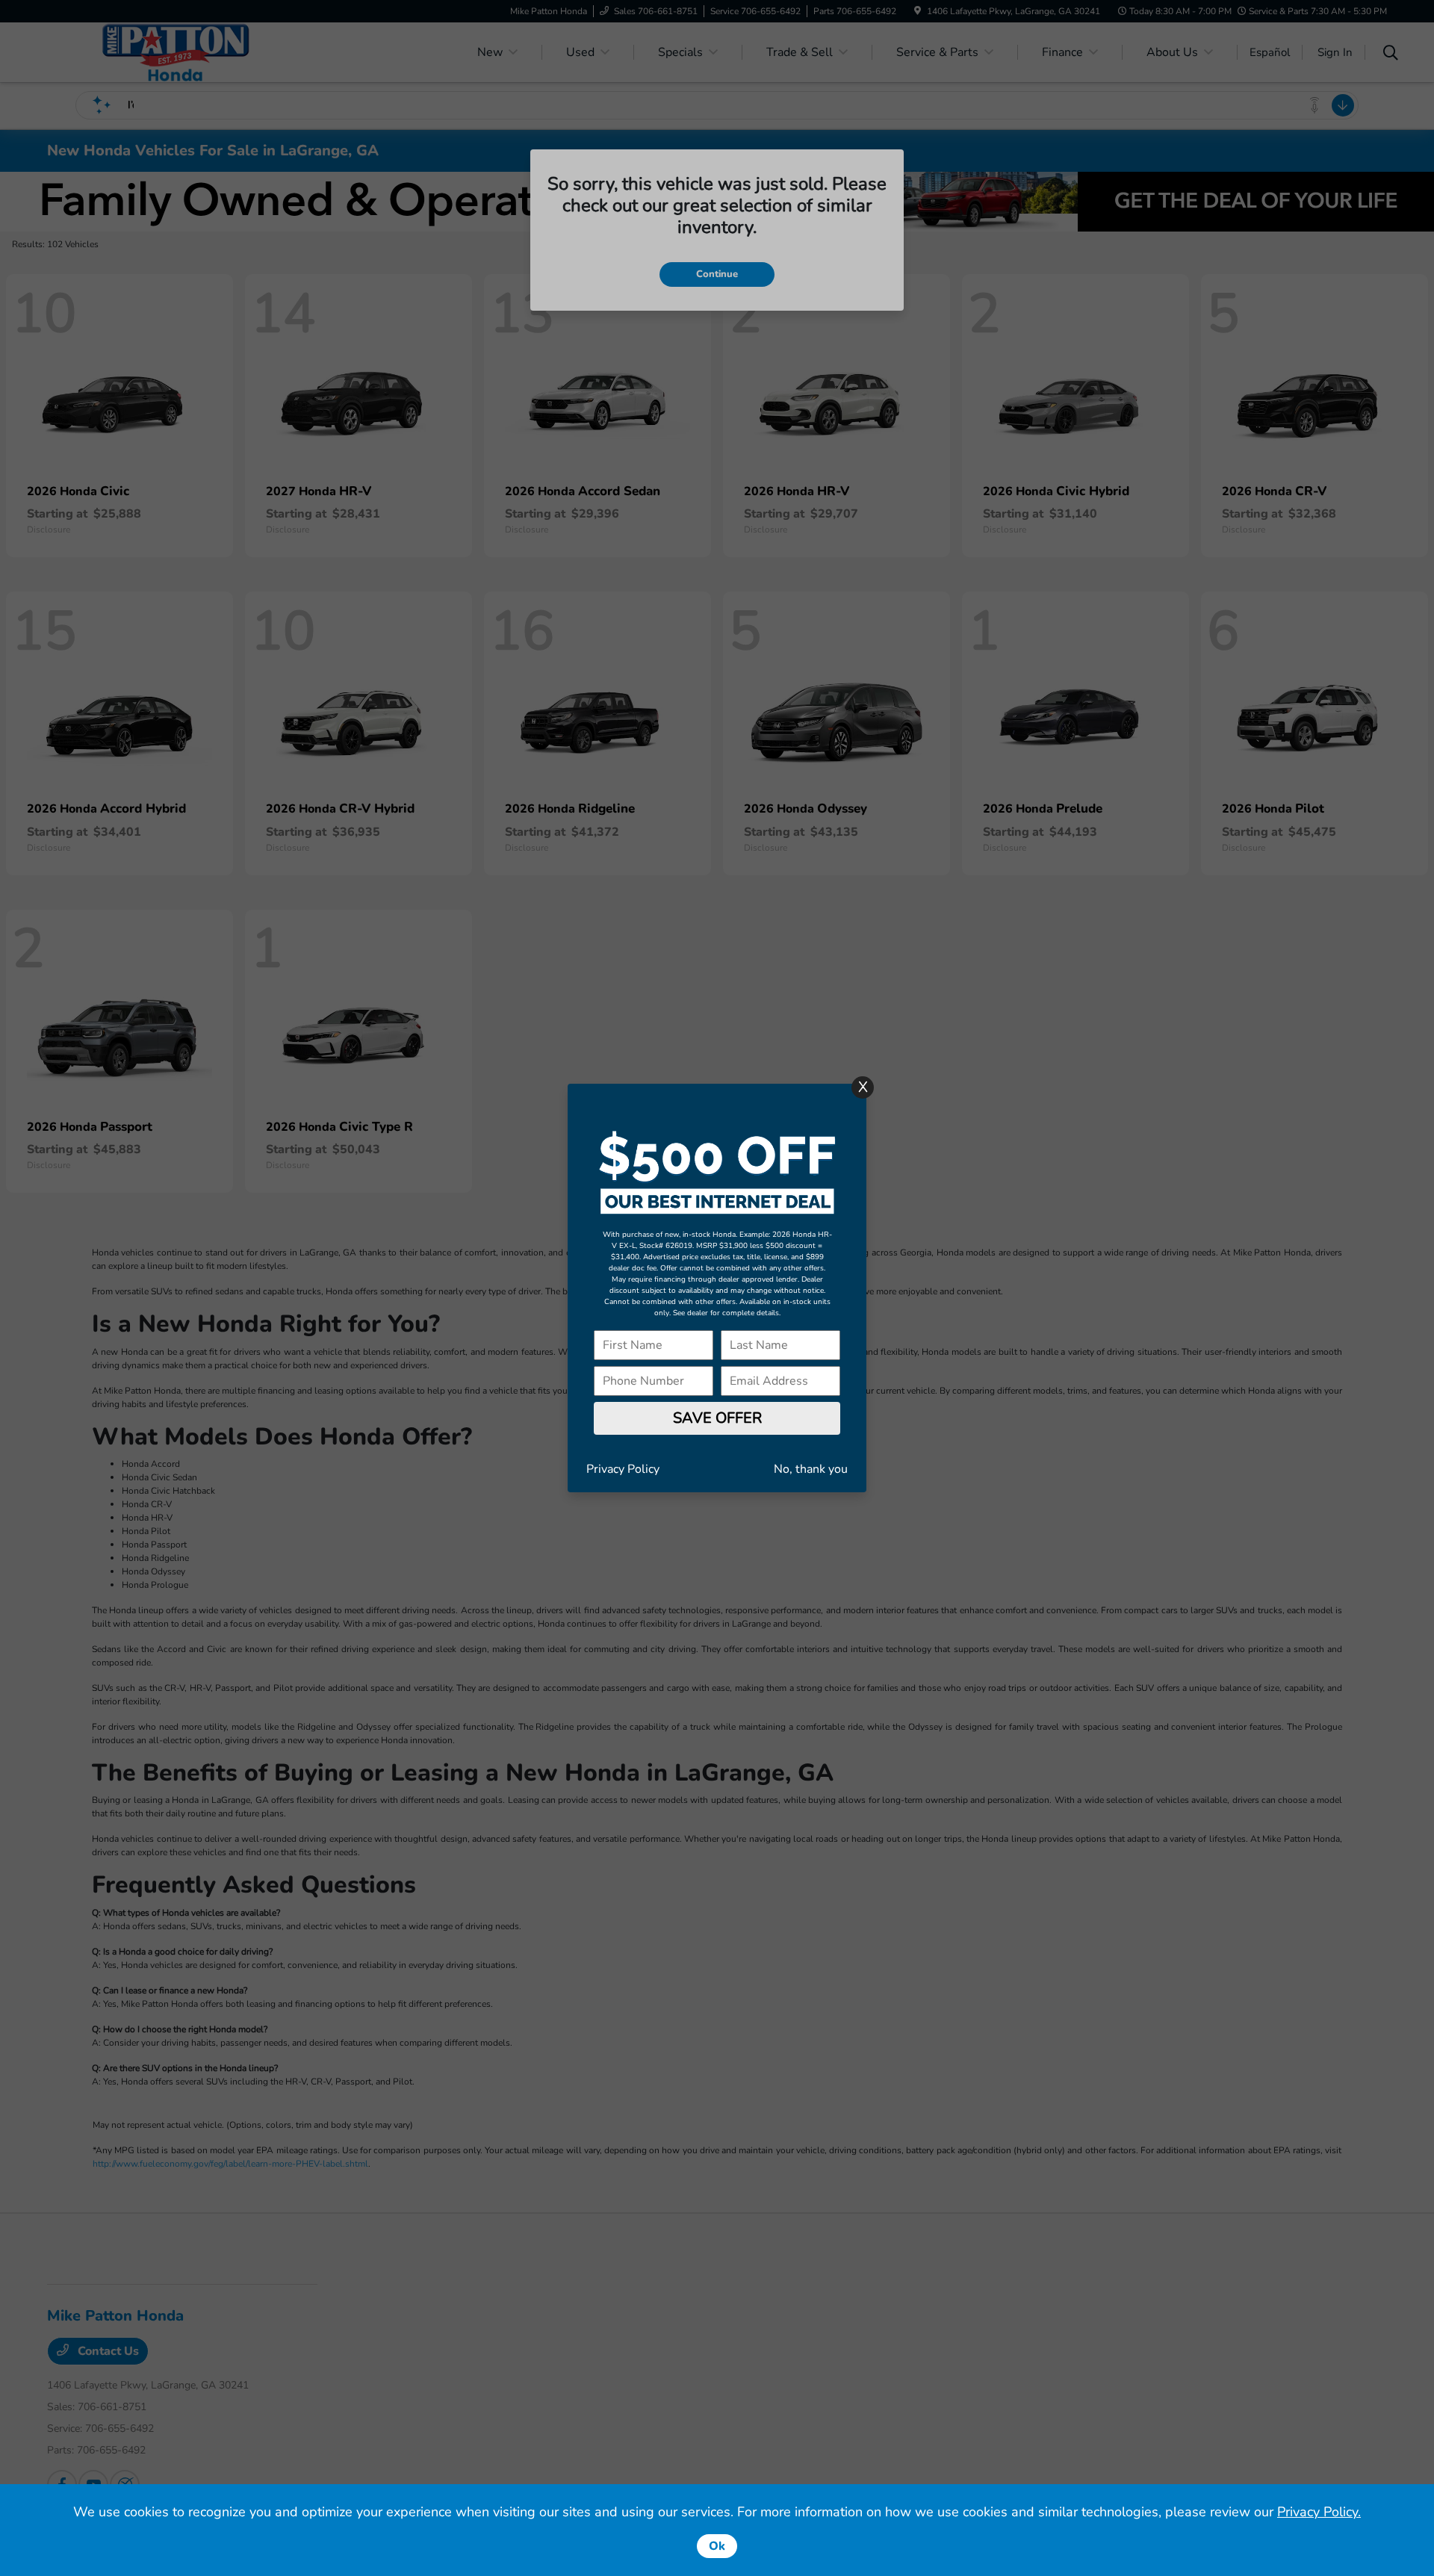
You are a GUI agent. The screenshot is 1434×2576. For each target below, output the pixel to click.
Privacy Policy (623, 1469)
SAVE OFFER (717, 1418)
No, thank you (811, 1469)
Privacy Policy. (1319, 2512)
